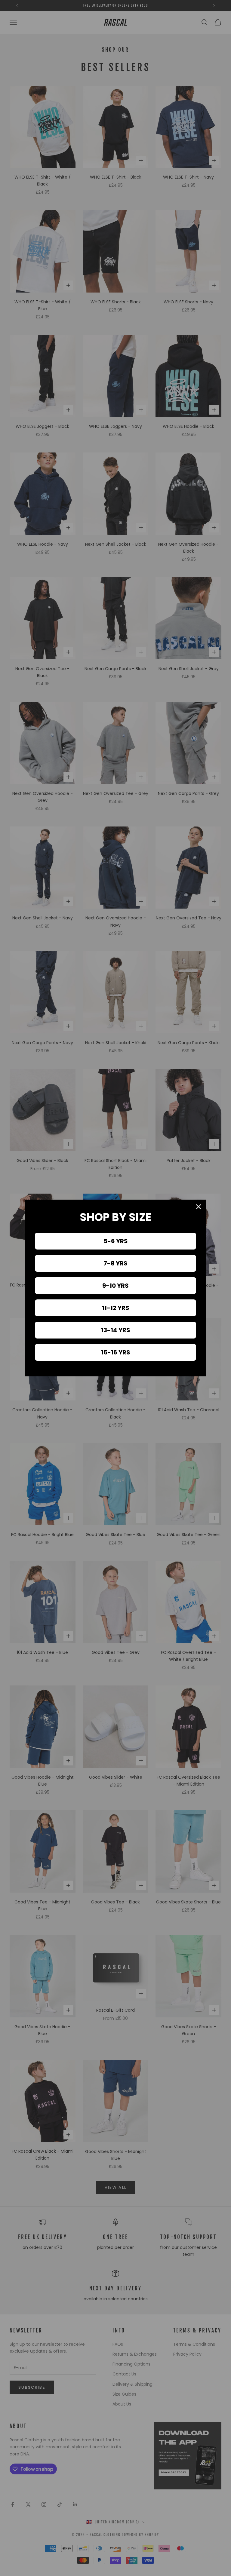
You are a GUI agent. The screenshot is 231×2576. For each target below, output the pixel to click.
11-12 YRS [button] (116, 1308)
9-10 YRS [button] (115, 1286)
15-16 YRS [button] (116, 1352)
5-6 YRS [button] (116, 1241)
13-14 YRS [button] (116, 1330)
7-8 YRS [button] (115, 1263)
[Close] (199, 1207)
